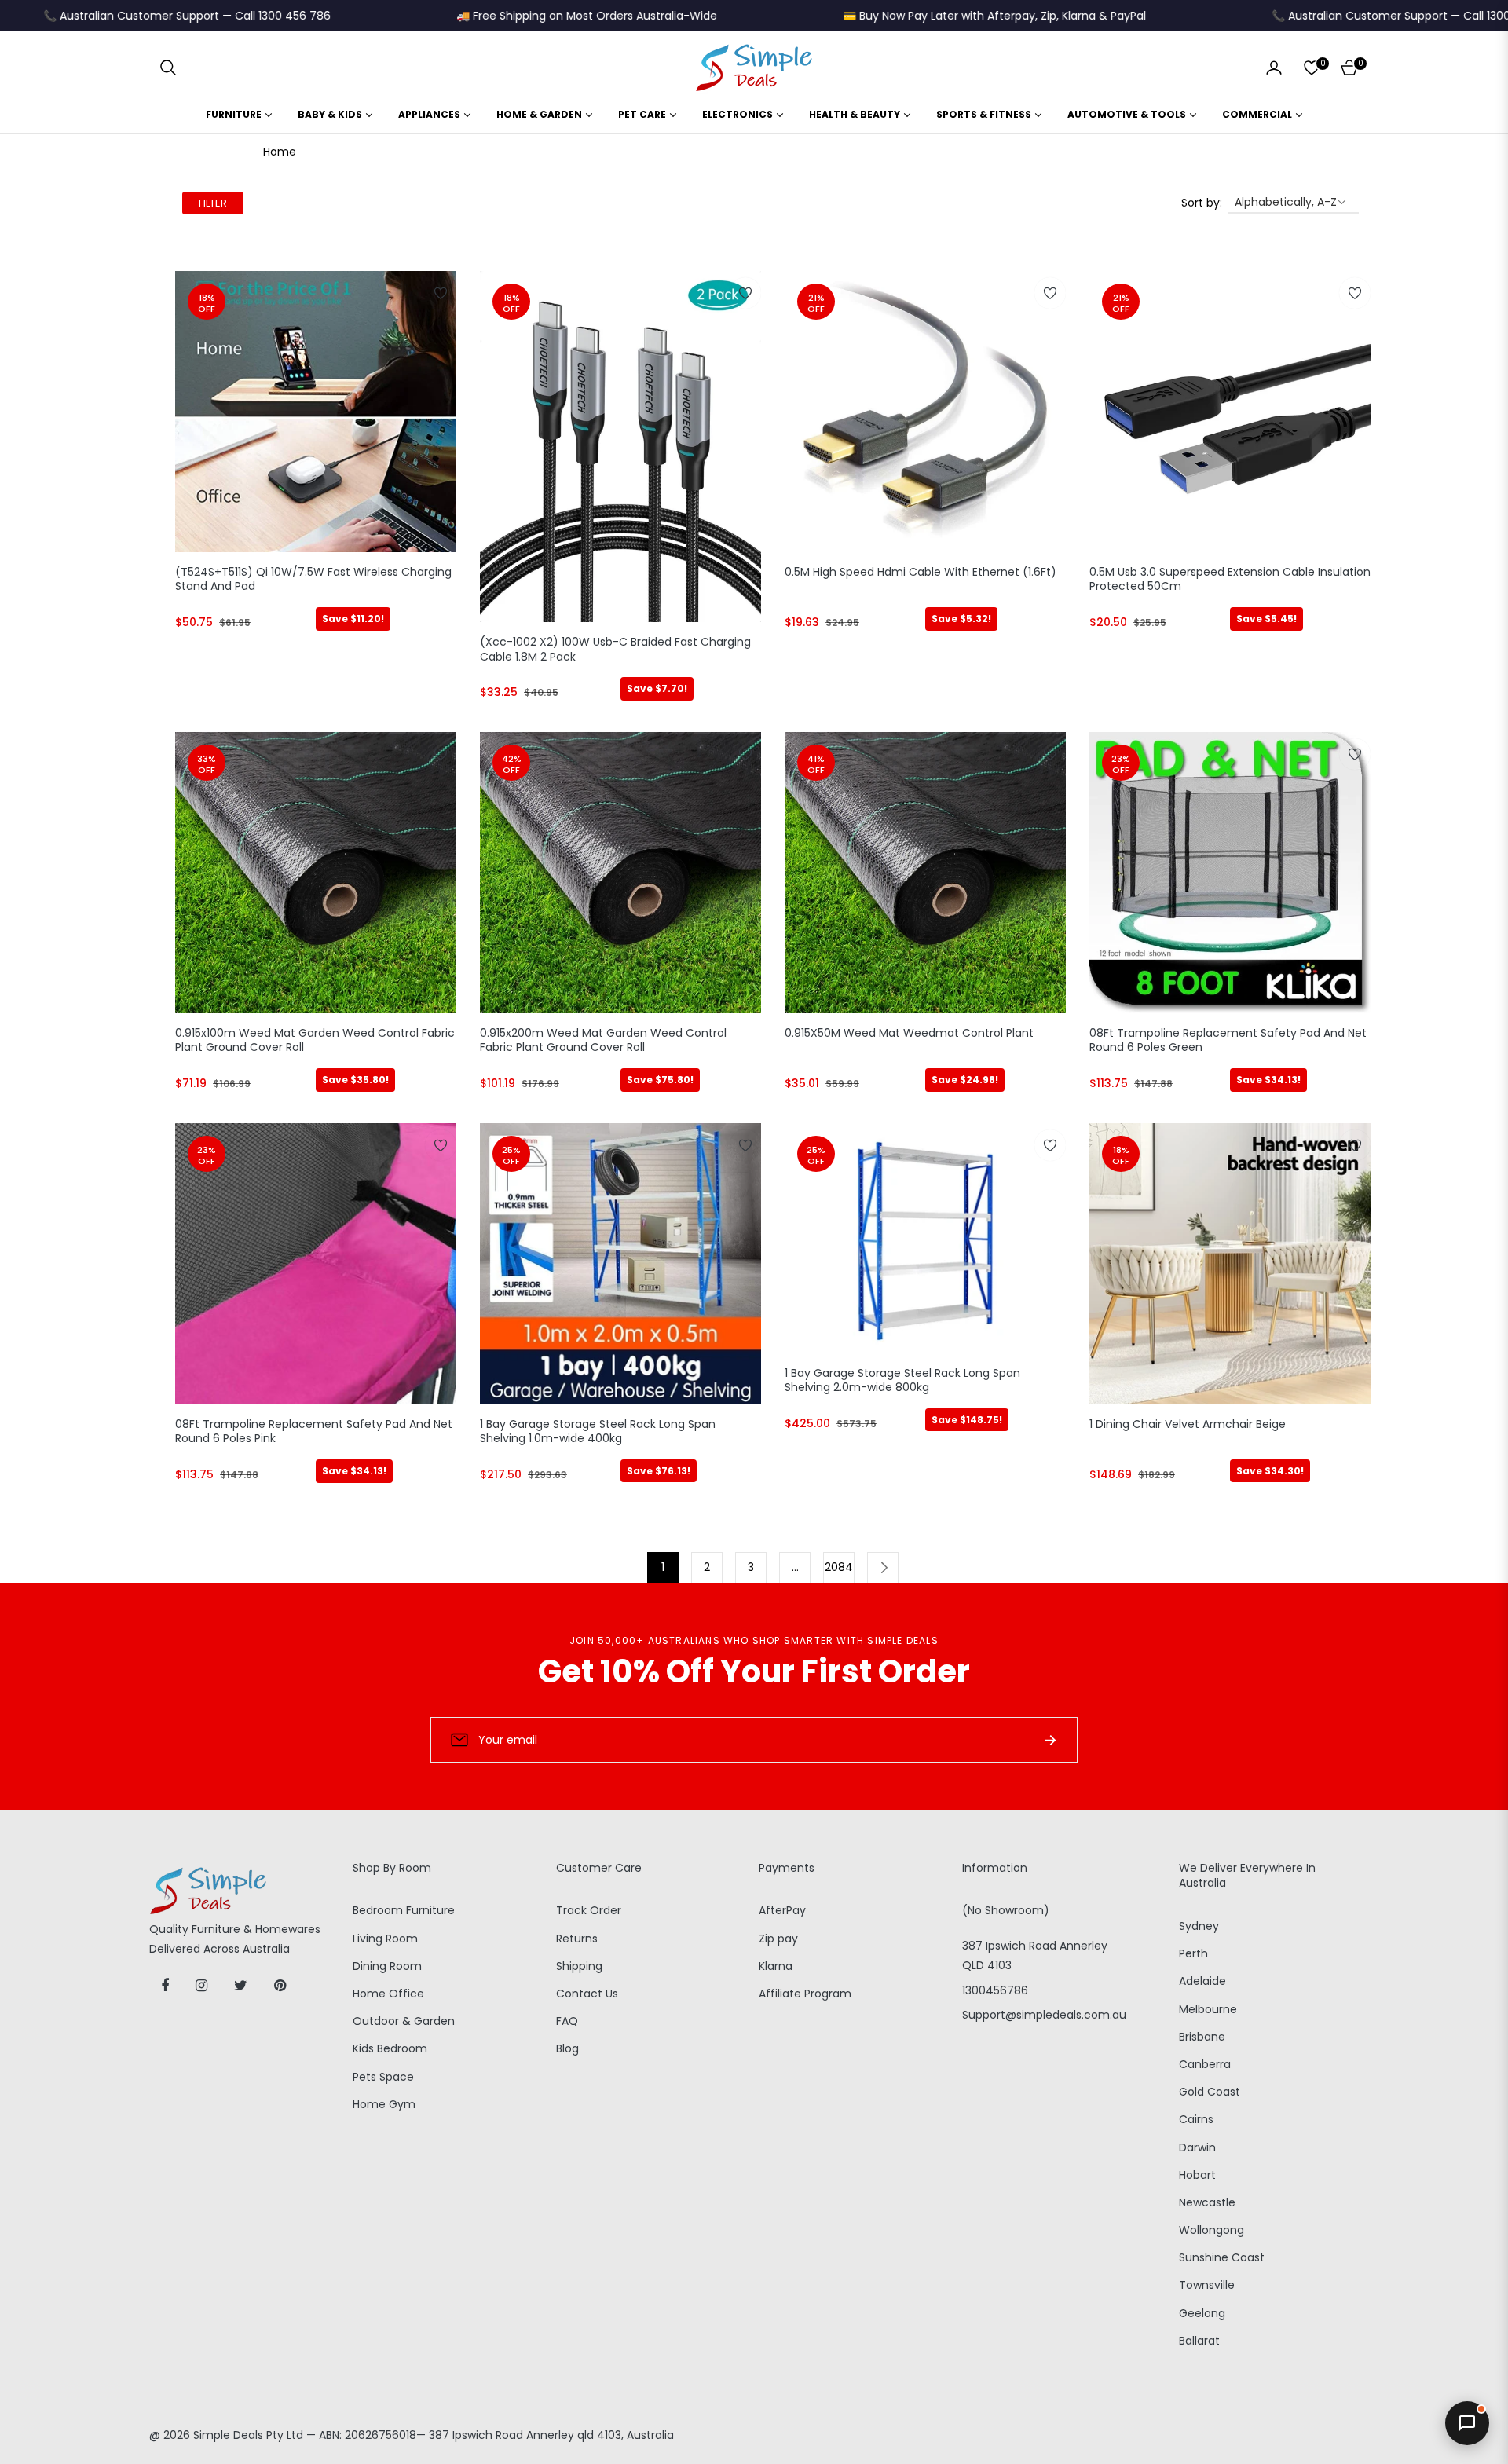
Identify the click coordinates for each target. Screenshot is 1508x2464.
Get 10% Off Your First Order (754, 1671)
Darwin (1197, 2147)
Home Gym (384, 2104)
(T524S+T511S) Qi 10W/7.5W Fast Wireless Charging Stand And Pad (313, 579)
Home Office (388, 1994)
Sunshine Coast (1222, 2257)
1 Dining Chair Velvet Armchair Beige (1188, 1424)
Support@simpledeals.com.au (1044, 2015)
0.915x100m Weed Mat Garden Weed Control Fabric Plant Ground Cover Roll (315, 1040)
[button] (168, 68)
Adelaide (1202, 1981)
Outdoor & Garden (404, 2021)
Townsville (1207, 2285)
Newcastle (1207, 2202)
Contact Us (587, 1994)
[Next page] (883, 1568)
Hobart (1197, 2175)
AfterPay (782, 1910)
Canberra (1205, 2064)
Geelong (1202, 2313)
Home (280, 152)
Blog (567, 2048)
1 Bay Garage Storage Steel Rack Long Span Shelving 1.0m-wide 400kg (598, 1432)
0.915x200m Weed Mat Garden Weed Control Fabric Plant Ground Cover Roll (603, 1040)
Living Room (385, 1939)
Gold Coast (1210, 2092)
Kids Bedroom (390, 2048)
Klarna (776, 1966)
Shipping (579, 1966)
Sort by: (1202, 203)
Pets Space (383, 2077)
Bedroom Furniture (404, 1910)
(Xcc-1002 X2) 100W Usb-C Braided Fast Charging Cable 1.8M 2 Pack (615, 649)
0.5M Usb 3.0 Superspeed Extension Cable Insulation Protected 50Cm (1230, 579)
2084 (839, 1567)
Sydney (1199, 1926)
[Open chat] (1467, 2423)
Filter (213, 203)
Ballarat (1199, 2341)
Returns (577, 1939)
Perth (1193, 1953)
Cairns (1196, 2119)
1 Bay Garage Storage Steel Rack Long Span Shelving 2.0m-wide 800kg (902, 1380)
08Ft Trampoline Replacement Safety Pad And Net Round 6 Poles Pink (314, 1432)
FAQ (567, 2021)
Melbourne (1208, 2009)
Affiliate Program (805, 1994)
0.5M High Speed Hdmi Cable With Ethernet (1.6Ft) (921, 572)
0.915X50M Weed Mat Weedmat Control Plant (909, 1033)
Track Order (589, 1910)
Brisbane (1202, 2037)
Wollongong (1212, 2230)
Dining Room (387, 1966)
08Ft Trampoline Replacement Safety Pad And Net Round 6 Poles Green (1228, 1040)
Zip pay (778, 1939)
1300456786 (995, 1990)
